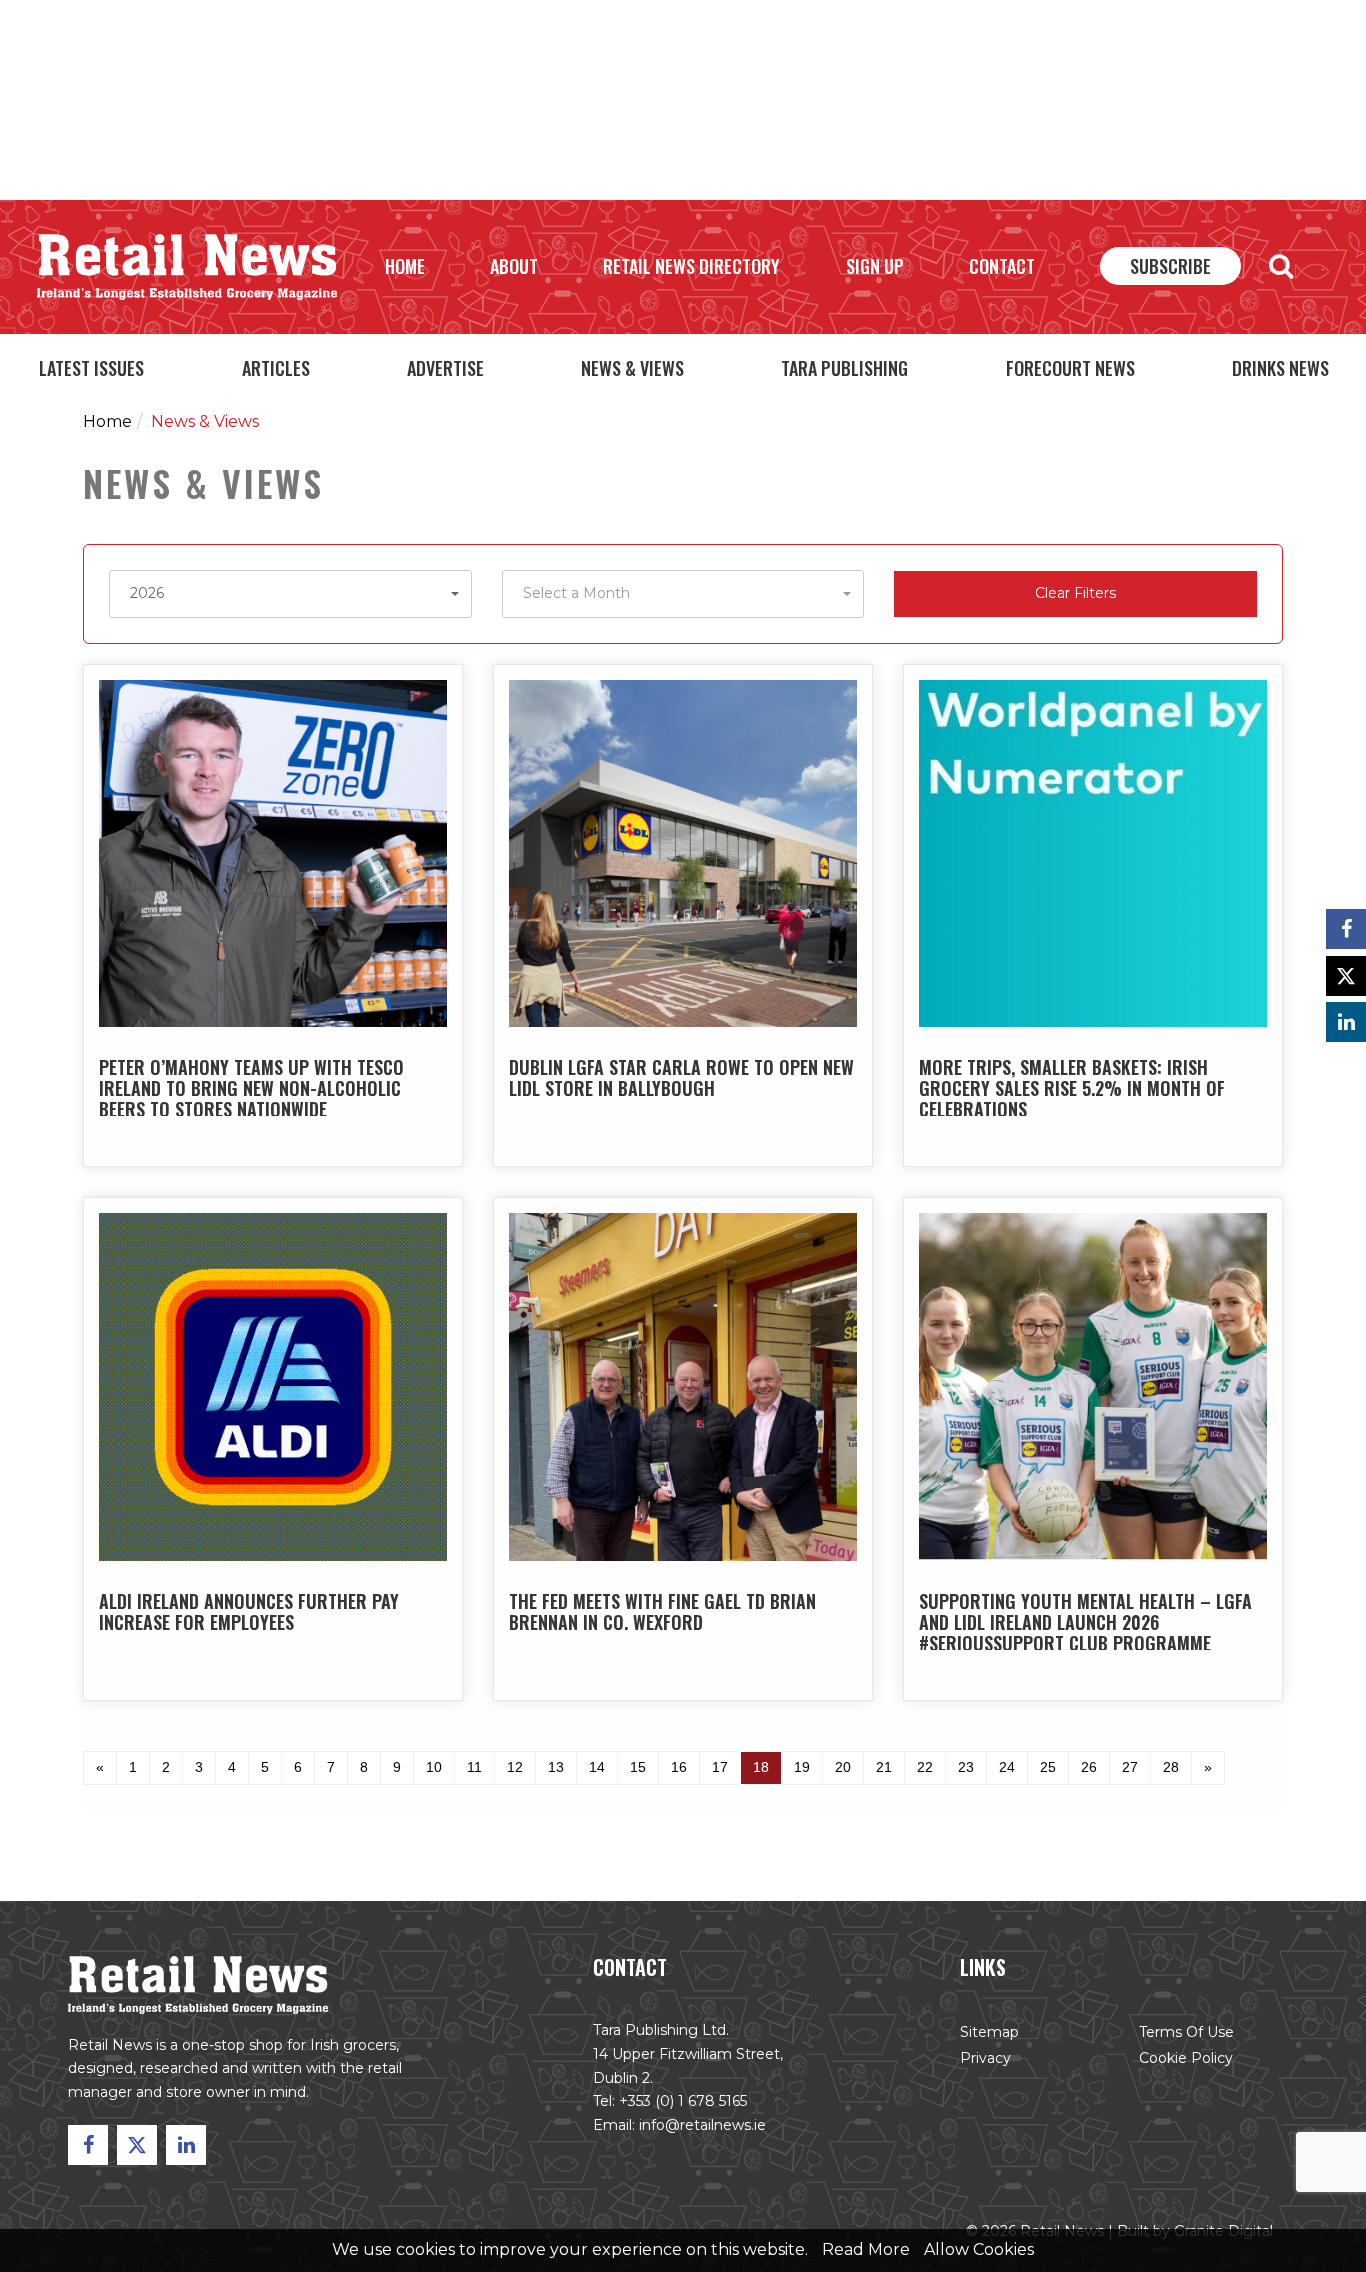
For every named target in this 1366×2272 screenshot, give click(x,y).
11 (474, 1767)
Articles (276, 368)
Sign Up (875, 266)
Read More (866, 2249)
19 (802, 1767)
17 (720, 1767)
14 (597, 1767)
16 (679, 1767)
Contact (1002, 266)
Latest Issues (91, 368)
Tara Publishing (844, 368)
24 (1007, 1767)
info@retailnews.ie (702, 2125)
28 (1171, 1767)
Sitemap (989, 2032)
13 (556, 1767)
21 (884, 1767)
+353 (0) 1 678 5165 (683, 2101)
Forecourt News (1070, 368)
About (514, 266)
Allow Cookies (979, 2249)
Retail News (187, 267)
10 (434, 1767)
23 (966, 1767)
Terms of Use (1186, 2032)
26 (1089, 1767)
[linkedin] (1346, 1022)
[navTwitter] (1346, 976)
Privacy (985, 2058)
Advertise (445, 368)
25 (1048, 1767)
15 (638, 1767)
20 (843, 1767)
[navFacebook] (1346, 929)
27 (1130, 1767)
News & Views (632, 368)
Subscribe (1170, 266)
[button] (290, 594)
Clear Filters (1075, 593)
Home (405, 266)
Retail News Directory (691, 266)
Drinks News (1280, 368)
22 (925, 1767)
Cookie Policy (1186, 2058)
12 (515, 1767)
